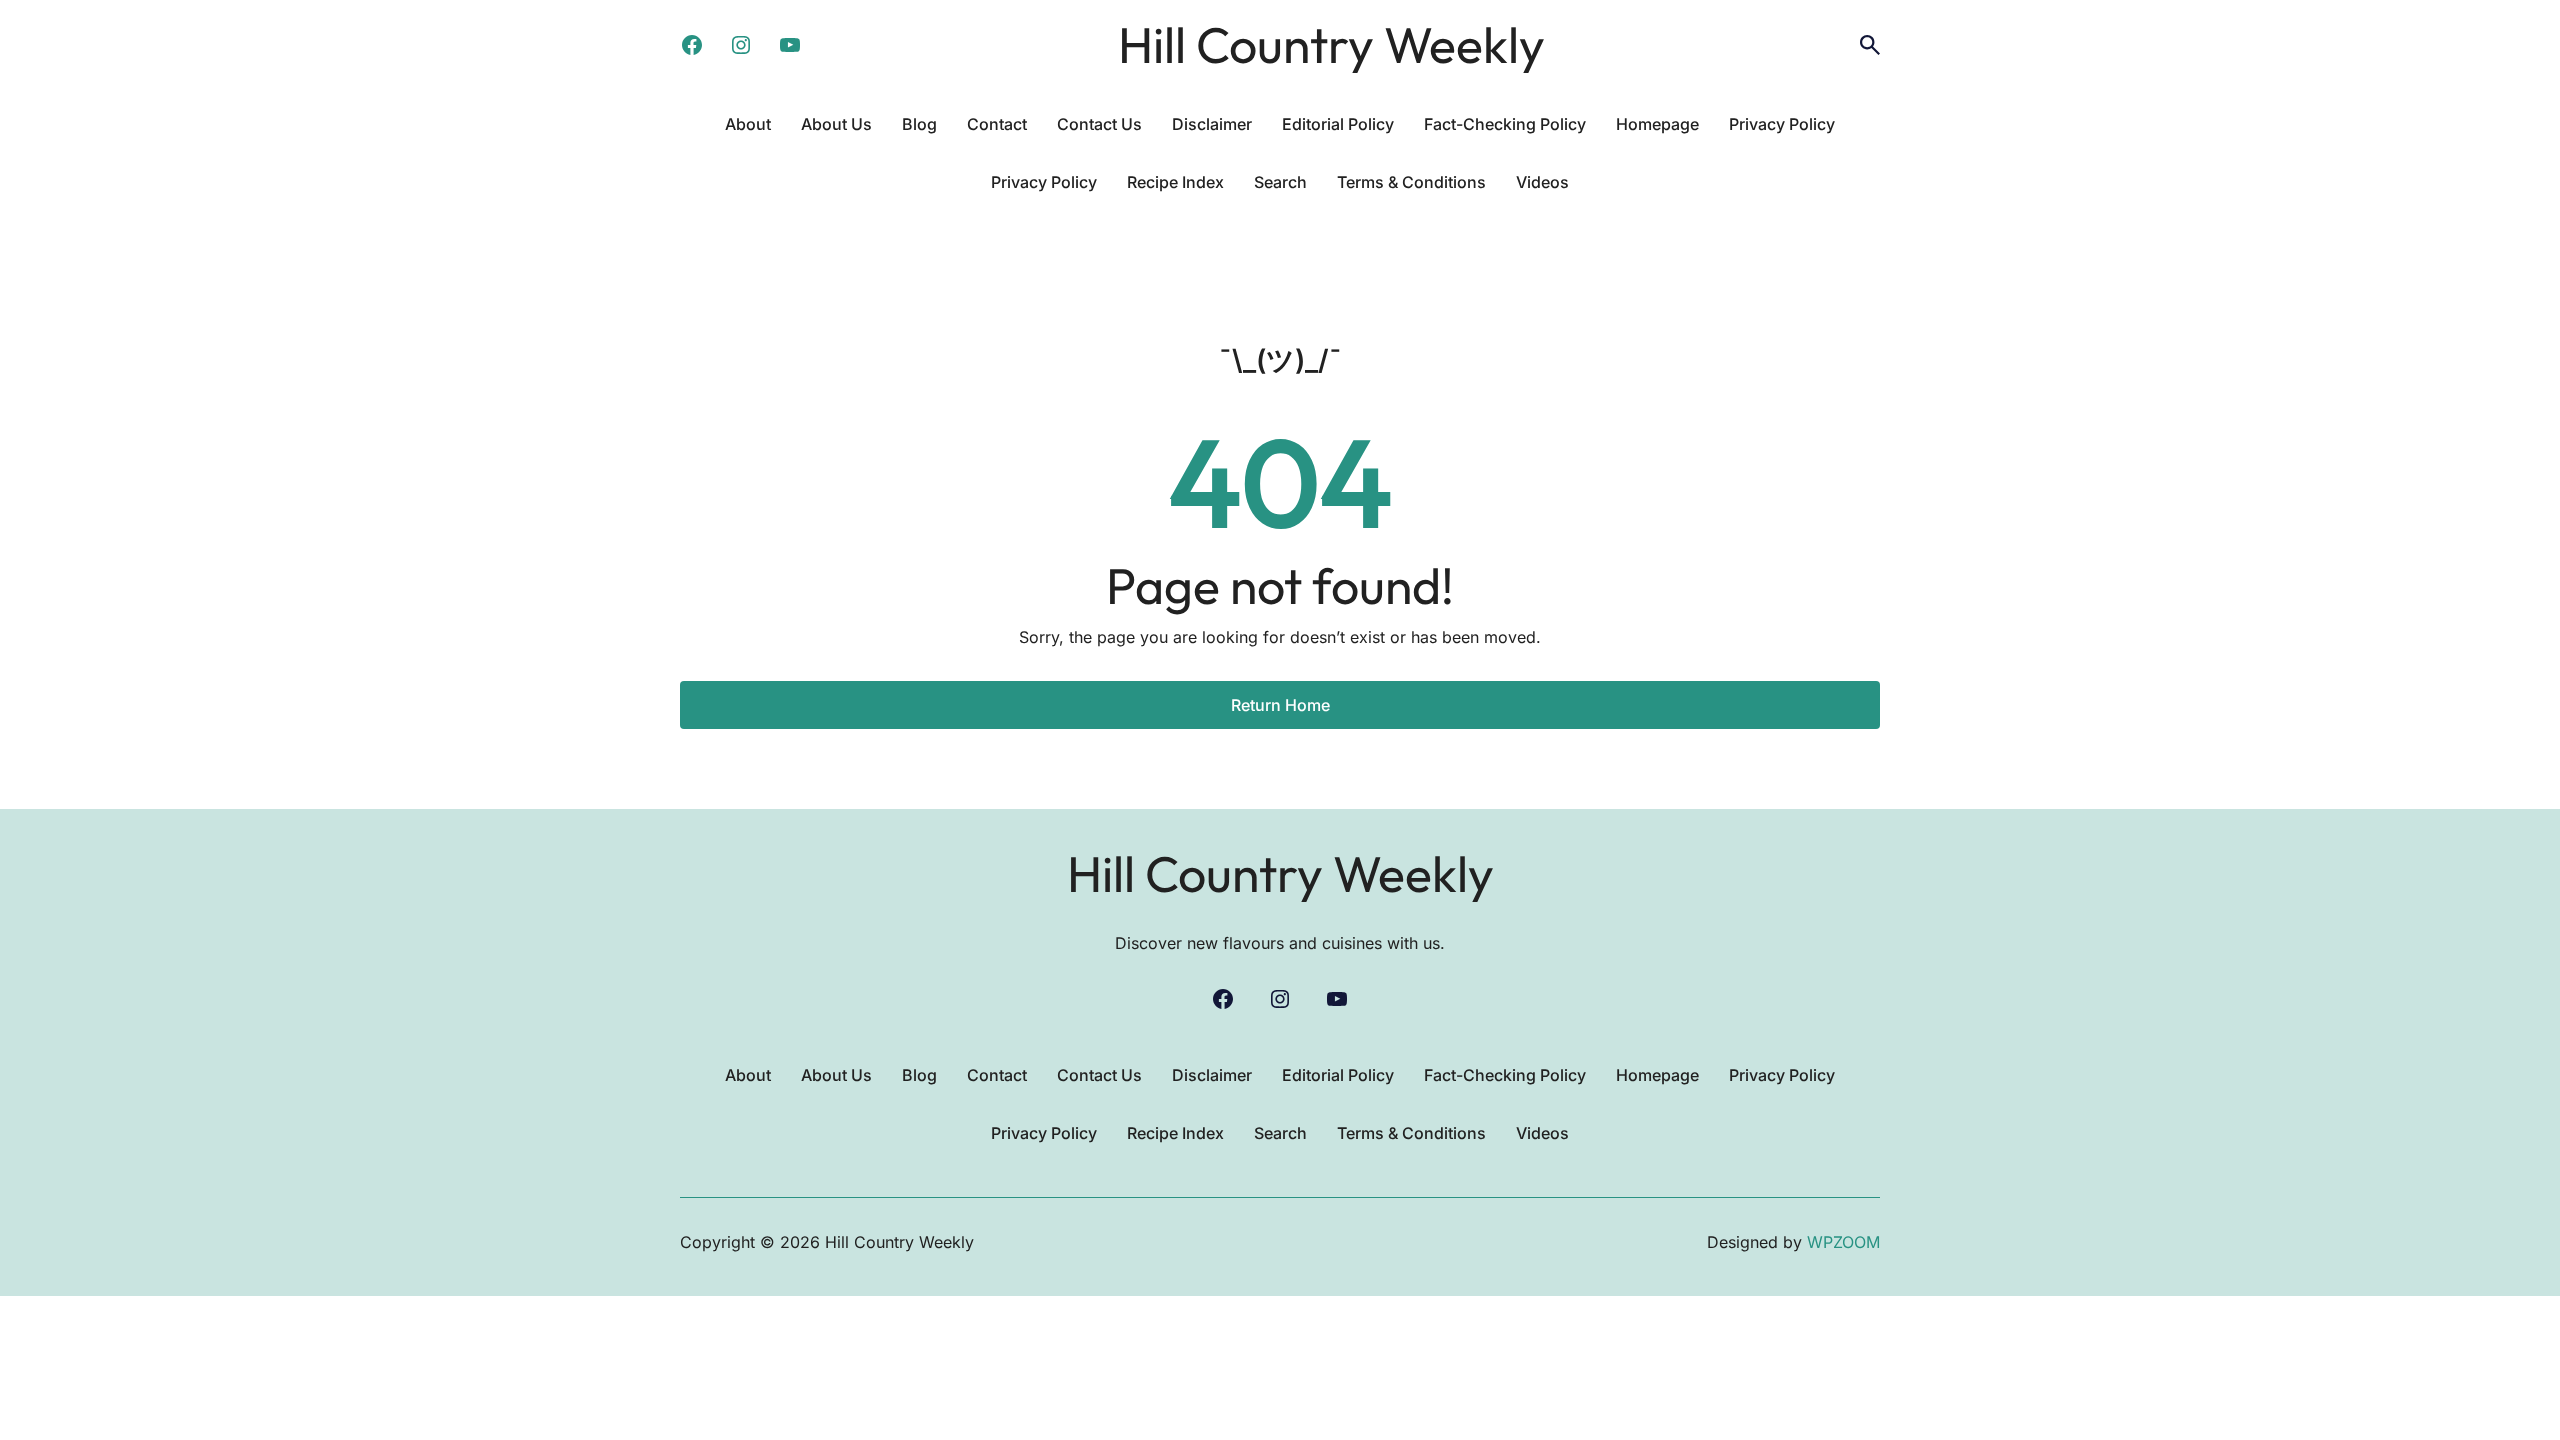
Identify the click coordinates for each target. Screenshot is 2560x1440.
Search (1280, 182)
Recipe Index (1175, 182)
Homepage (1657, 124)
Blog (919, 124)
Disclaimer (1212, 124)
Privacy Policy (1782, 124)
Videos (1542, 182)
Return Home (1280, 705)
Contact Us (1099, 124)
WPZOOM (1843, 1242)
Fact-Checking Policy (1505, 124)
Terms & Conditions (1411, 182)
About (748, 124)
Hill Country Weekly (1331, 44)
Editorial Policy (1338, 124)
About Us (836, 124)
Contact (997, 124)
